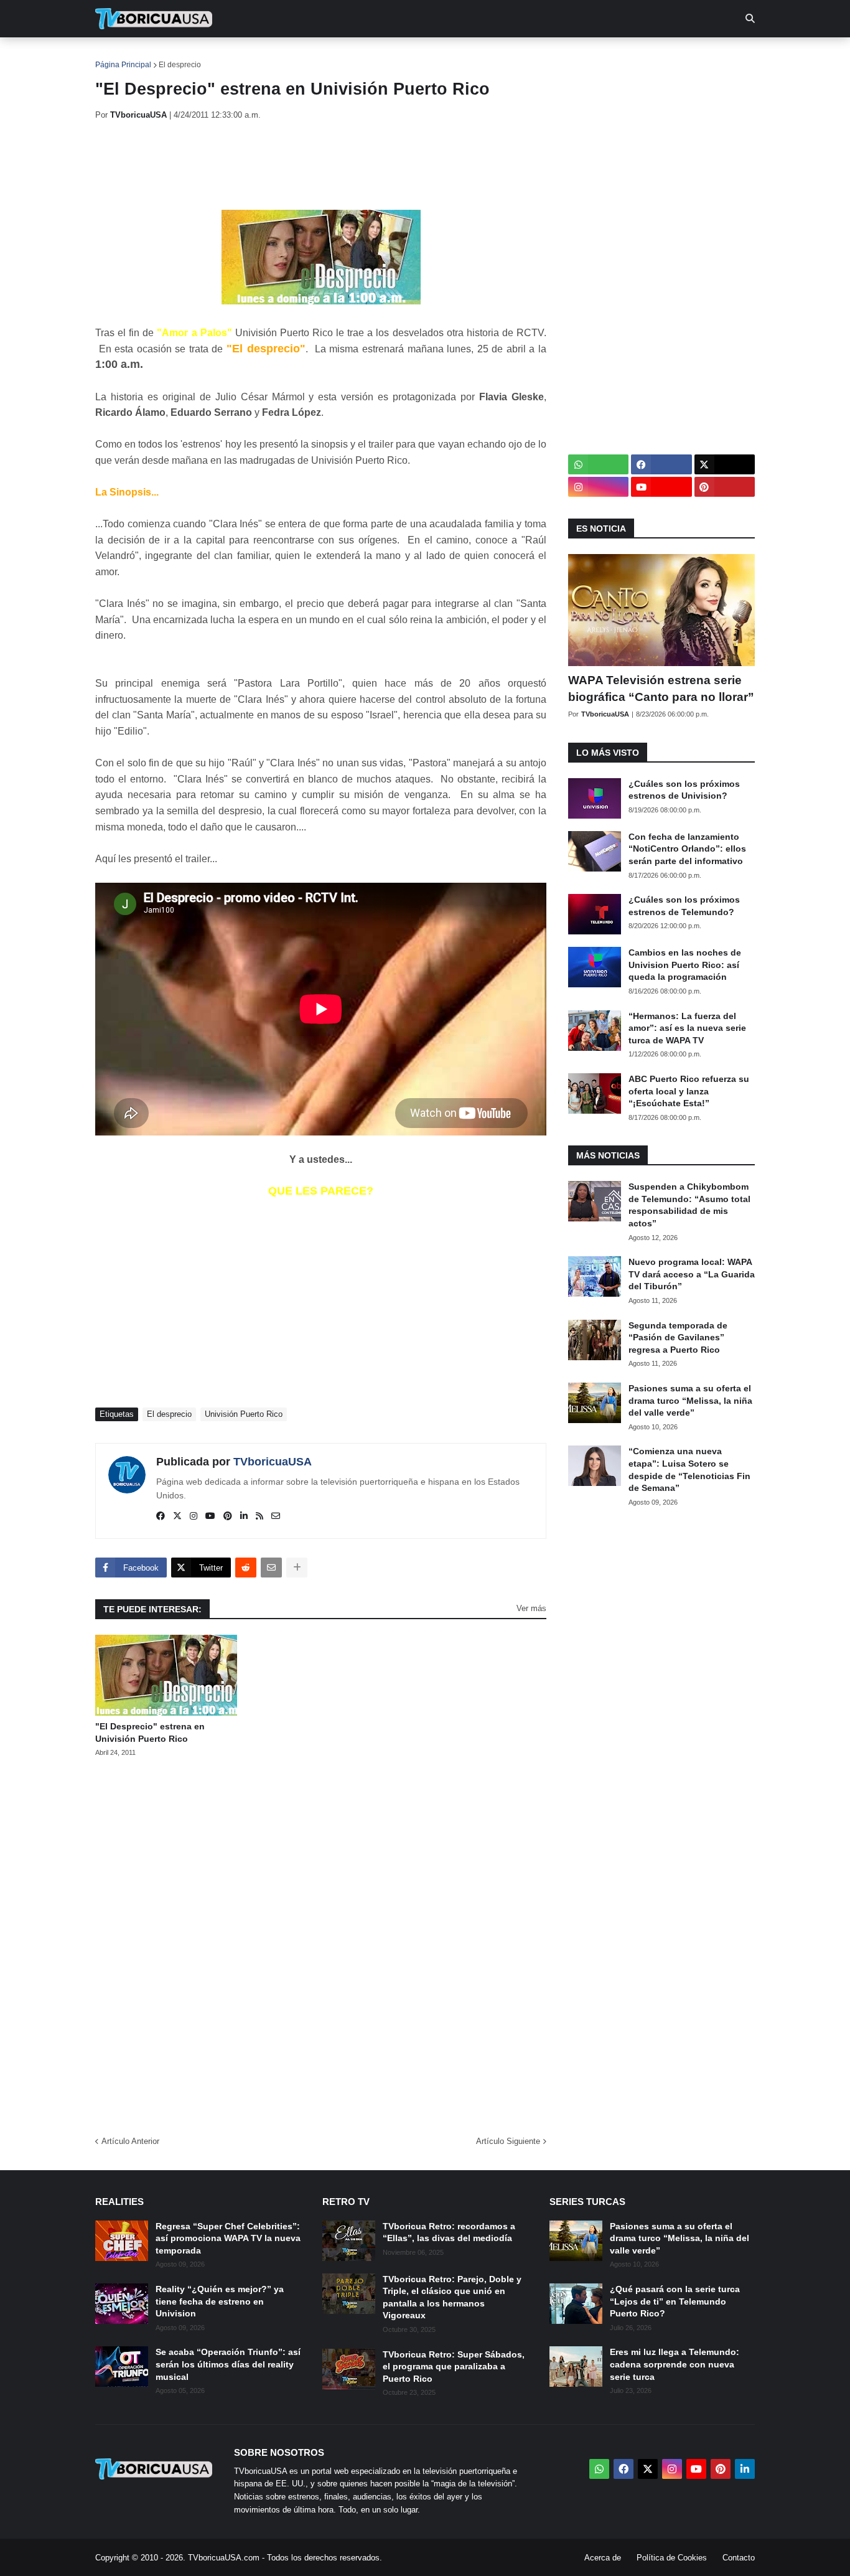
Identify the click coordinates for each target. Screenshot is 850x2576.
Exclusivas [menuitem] (489, 56)
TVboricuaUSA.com (224, 2558)
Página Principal (123, 65)
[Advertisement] (322, 165)
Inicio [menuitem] (118, 56)
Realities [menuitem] (295, 56)
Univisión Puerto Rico (244, 1414)
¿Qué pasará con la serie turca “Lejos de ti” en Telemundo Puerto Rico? (675, 2301)
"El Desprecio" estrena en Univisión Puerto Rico (150, 1732)
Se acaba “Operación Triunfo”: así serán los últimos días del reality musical (228, 2364)
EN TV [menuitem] (232, 56)
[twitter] (177, 1516)
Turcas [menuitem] (354, 56)
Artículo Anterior (130, 2141)
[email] (276, 1516)
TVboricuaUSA (273, 1462)
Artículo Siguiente (508, 2141)
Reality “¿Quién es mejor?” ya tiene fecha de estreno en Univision (220, 2301)
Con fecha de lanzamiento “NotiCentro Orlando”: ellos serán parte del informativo (687, 849)
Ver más (531, 1608)
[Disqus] (321, 1942)
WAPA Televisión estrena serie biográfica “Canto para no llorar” (661, 689)
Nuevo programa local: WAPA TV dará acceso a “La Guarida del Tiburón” (692, 1274)
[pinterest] (228, 1516)
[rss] (259, 1516)
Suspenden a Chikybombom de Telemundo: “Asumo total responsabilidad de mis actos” (689, 1205)
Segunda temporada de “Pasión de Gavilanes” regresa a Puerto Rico (678, 1337)
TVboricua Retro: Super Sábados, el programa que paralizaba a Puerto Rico (454, 2367)
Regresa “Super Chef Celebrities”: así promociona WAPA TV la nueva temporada (228, 2238)
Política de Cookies (672, 2558)
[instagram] (194, 1516)
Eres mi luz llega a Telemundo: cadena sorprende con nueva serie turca (675, 2364)
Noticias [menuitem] (171, 56)
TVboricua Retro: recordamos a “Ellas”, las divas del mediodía (449, 2232)
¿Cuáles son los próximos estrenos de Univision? (684, 790)
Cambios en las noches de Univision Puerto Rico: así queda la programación (685, 965)
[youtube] (210, 1516)
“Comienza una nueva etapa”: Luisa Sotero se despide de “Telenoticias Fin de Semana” (689, 1469)
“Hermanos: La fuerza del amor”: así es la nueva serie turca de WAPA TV (687, 1028)
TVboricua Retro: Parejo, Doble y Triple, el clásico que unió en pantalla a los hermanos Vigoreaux (452, 2297)
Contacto (739, 2558)
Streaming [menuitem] (417, 56)
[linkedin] (244, 1516)
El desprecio (180, 65)
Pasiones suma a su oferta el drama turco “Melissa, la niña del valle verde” (690, 1400)
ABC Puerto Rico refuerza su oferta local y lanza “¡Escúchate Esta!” (689, 1091)
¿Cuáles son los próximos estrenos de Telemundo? (684, 906)
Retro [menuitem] (550, 56)
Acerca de (603, 2558)
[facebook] (161, 1516)
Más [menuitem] (593, 56)
